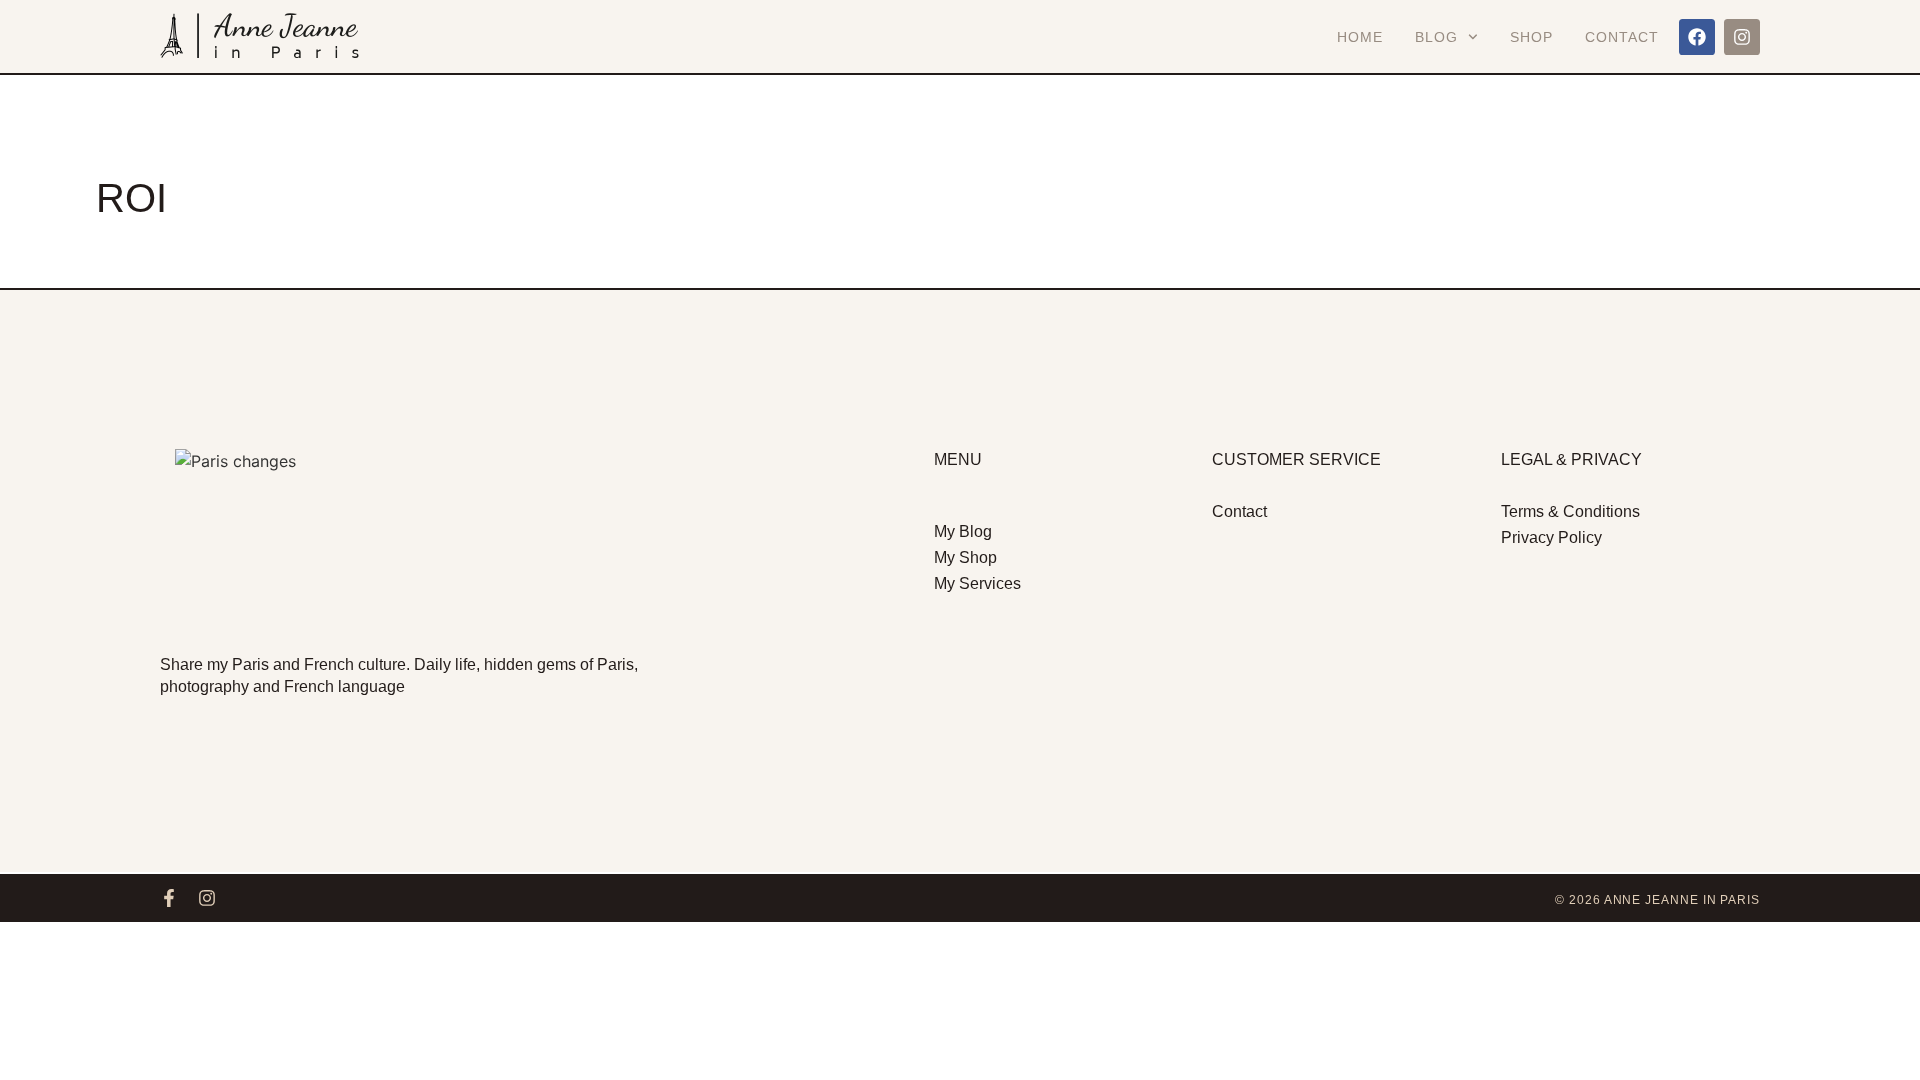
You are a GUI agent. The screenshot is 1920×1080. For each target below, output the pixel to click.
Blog (1436, 37)
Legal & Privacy (1571, 459)
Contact (1622, 37)
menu (958, 459)
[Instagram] (1742, 37)
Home (1360, 37)
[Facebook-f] (169, 898)
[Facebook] (1697, 37)
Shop (1531, 37)
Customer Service (1296, 459)
